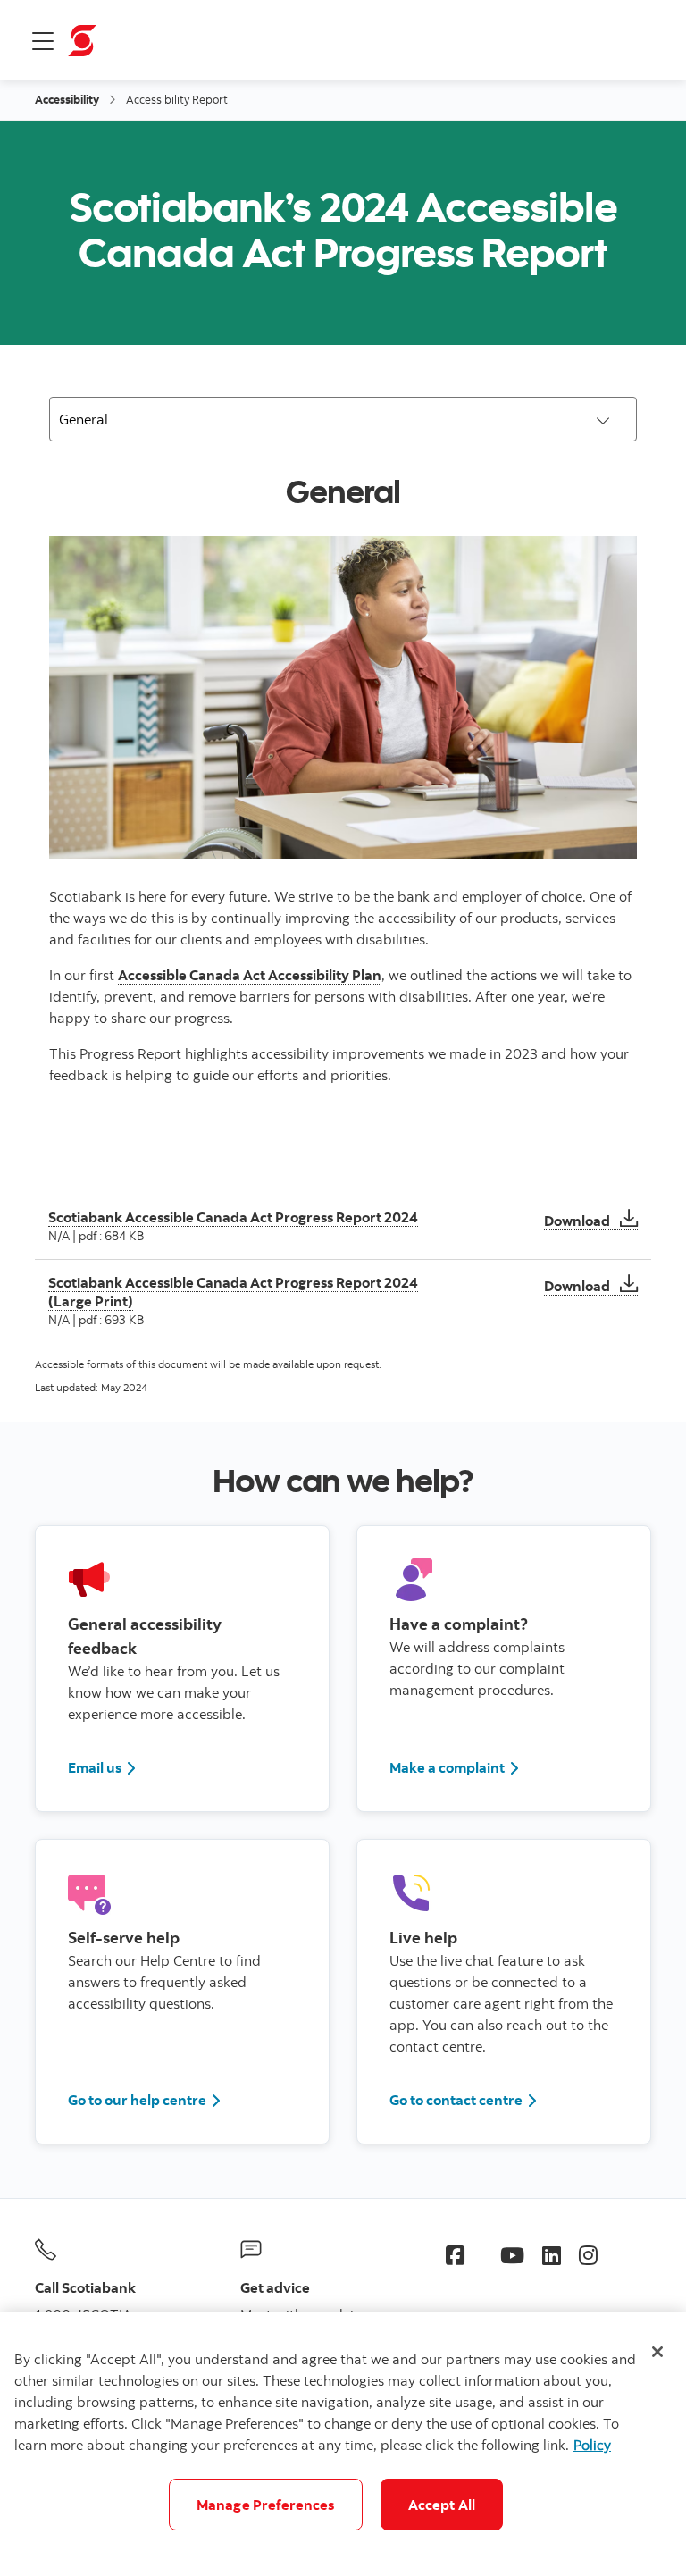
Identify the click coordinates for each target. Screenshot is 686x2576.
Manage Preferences (266, 2505)
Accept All (442, 2505)
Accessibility (67, 99)
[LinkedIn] (552, 2255)
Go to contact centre (464, 2099)
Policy (592, 2445)
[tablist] (343, 419)
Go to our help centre (137, 2100)
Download (591, 1221)
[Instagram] (588, 2255)
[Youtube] (512, 2255)
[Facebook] (455, 2255)
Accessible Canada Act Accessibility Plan (250, 975)
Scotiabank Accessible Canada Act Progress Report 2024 (233, 1217)
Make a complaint (447, 1767)
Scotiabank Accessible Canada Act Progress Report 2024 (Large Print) (233, 1291)
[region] (343, 2444)
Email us (95, 1767)
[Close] (657, 2352)
